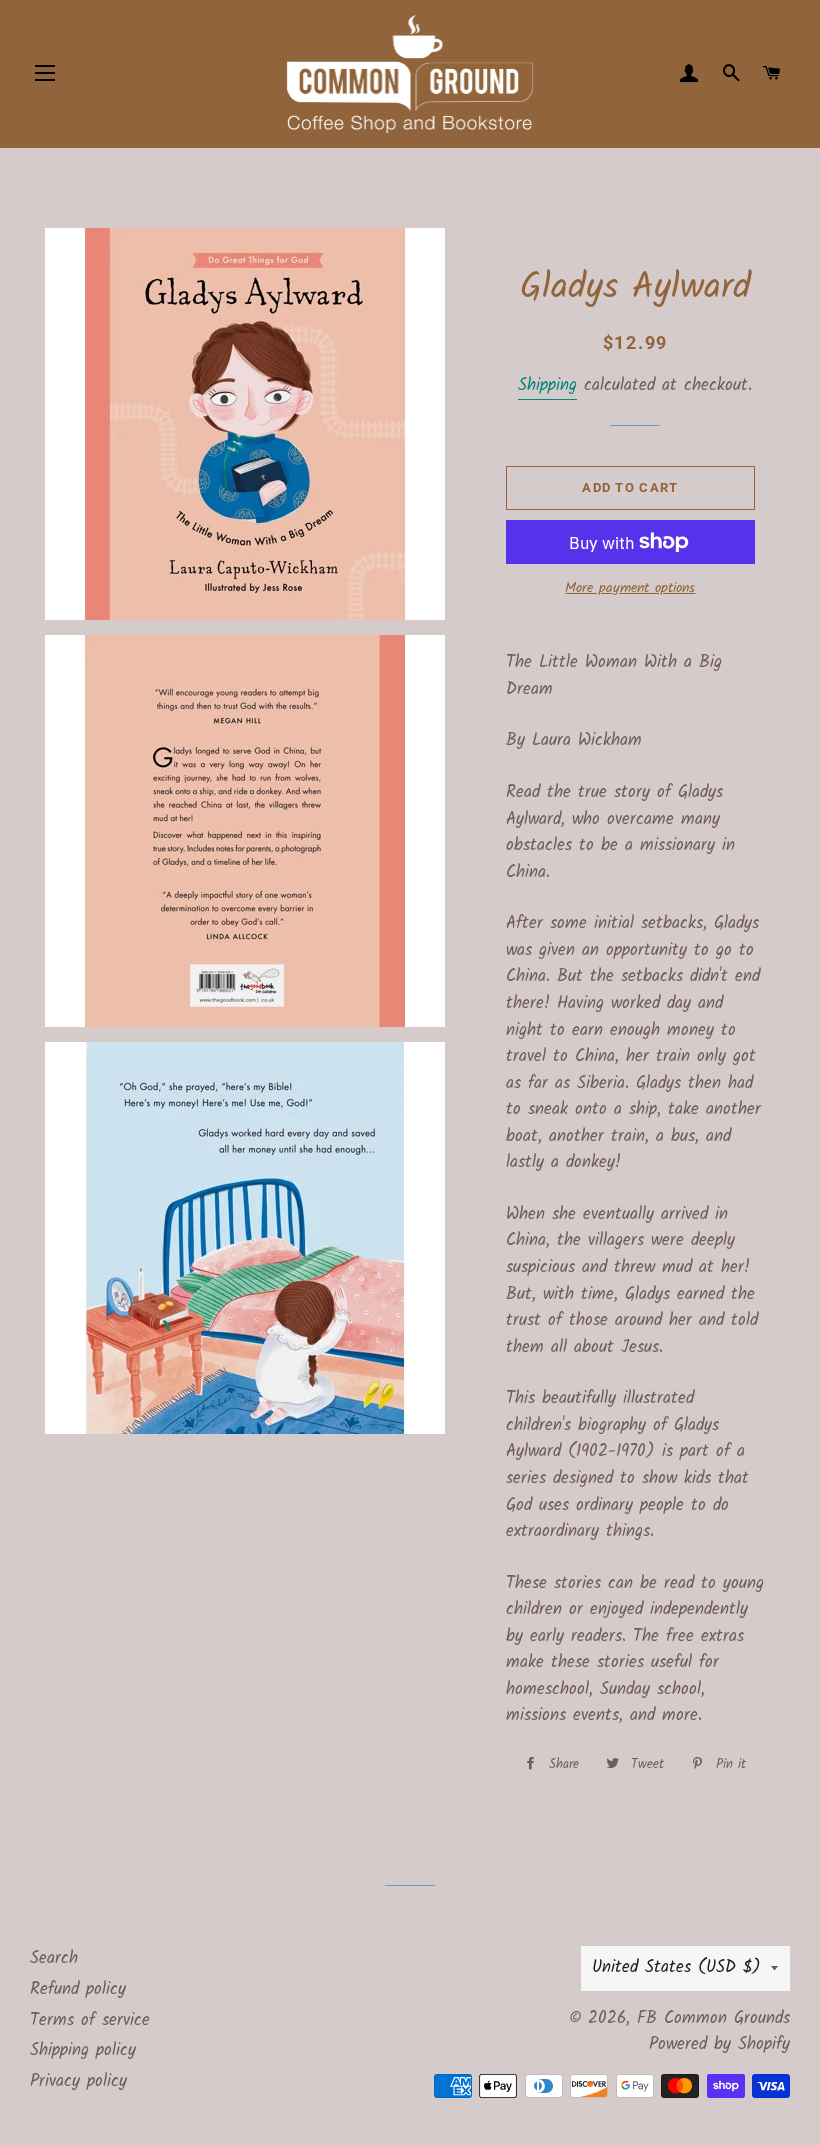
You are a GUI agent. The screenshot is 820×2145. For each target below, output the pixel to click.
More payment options (630, 588)
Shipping (547, 385)
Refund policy (78, 1989)
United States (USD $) (676, 1967)
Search (54, 1958)
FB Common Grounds (713, 2018)
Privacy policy (78, 2081)
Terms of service (90, 2020)
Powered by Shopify (719, 2044)
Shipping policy (83, 2050)
